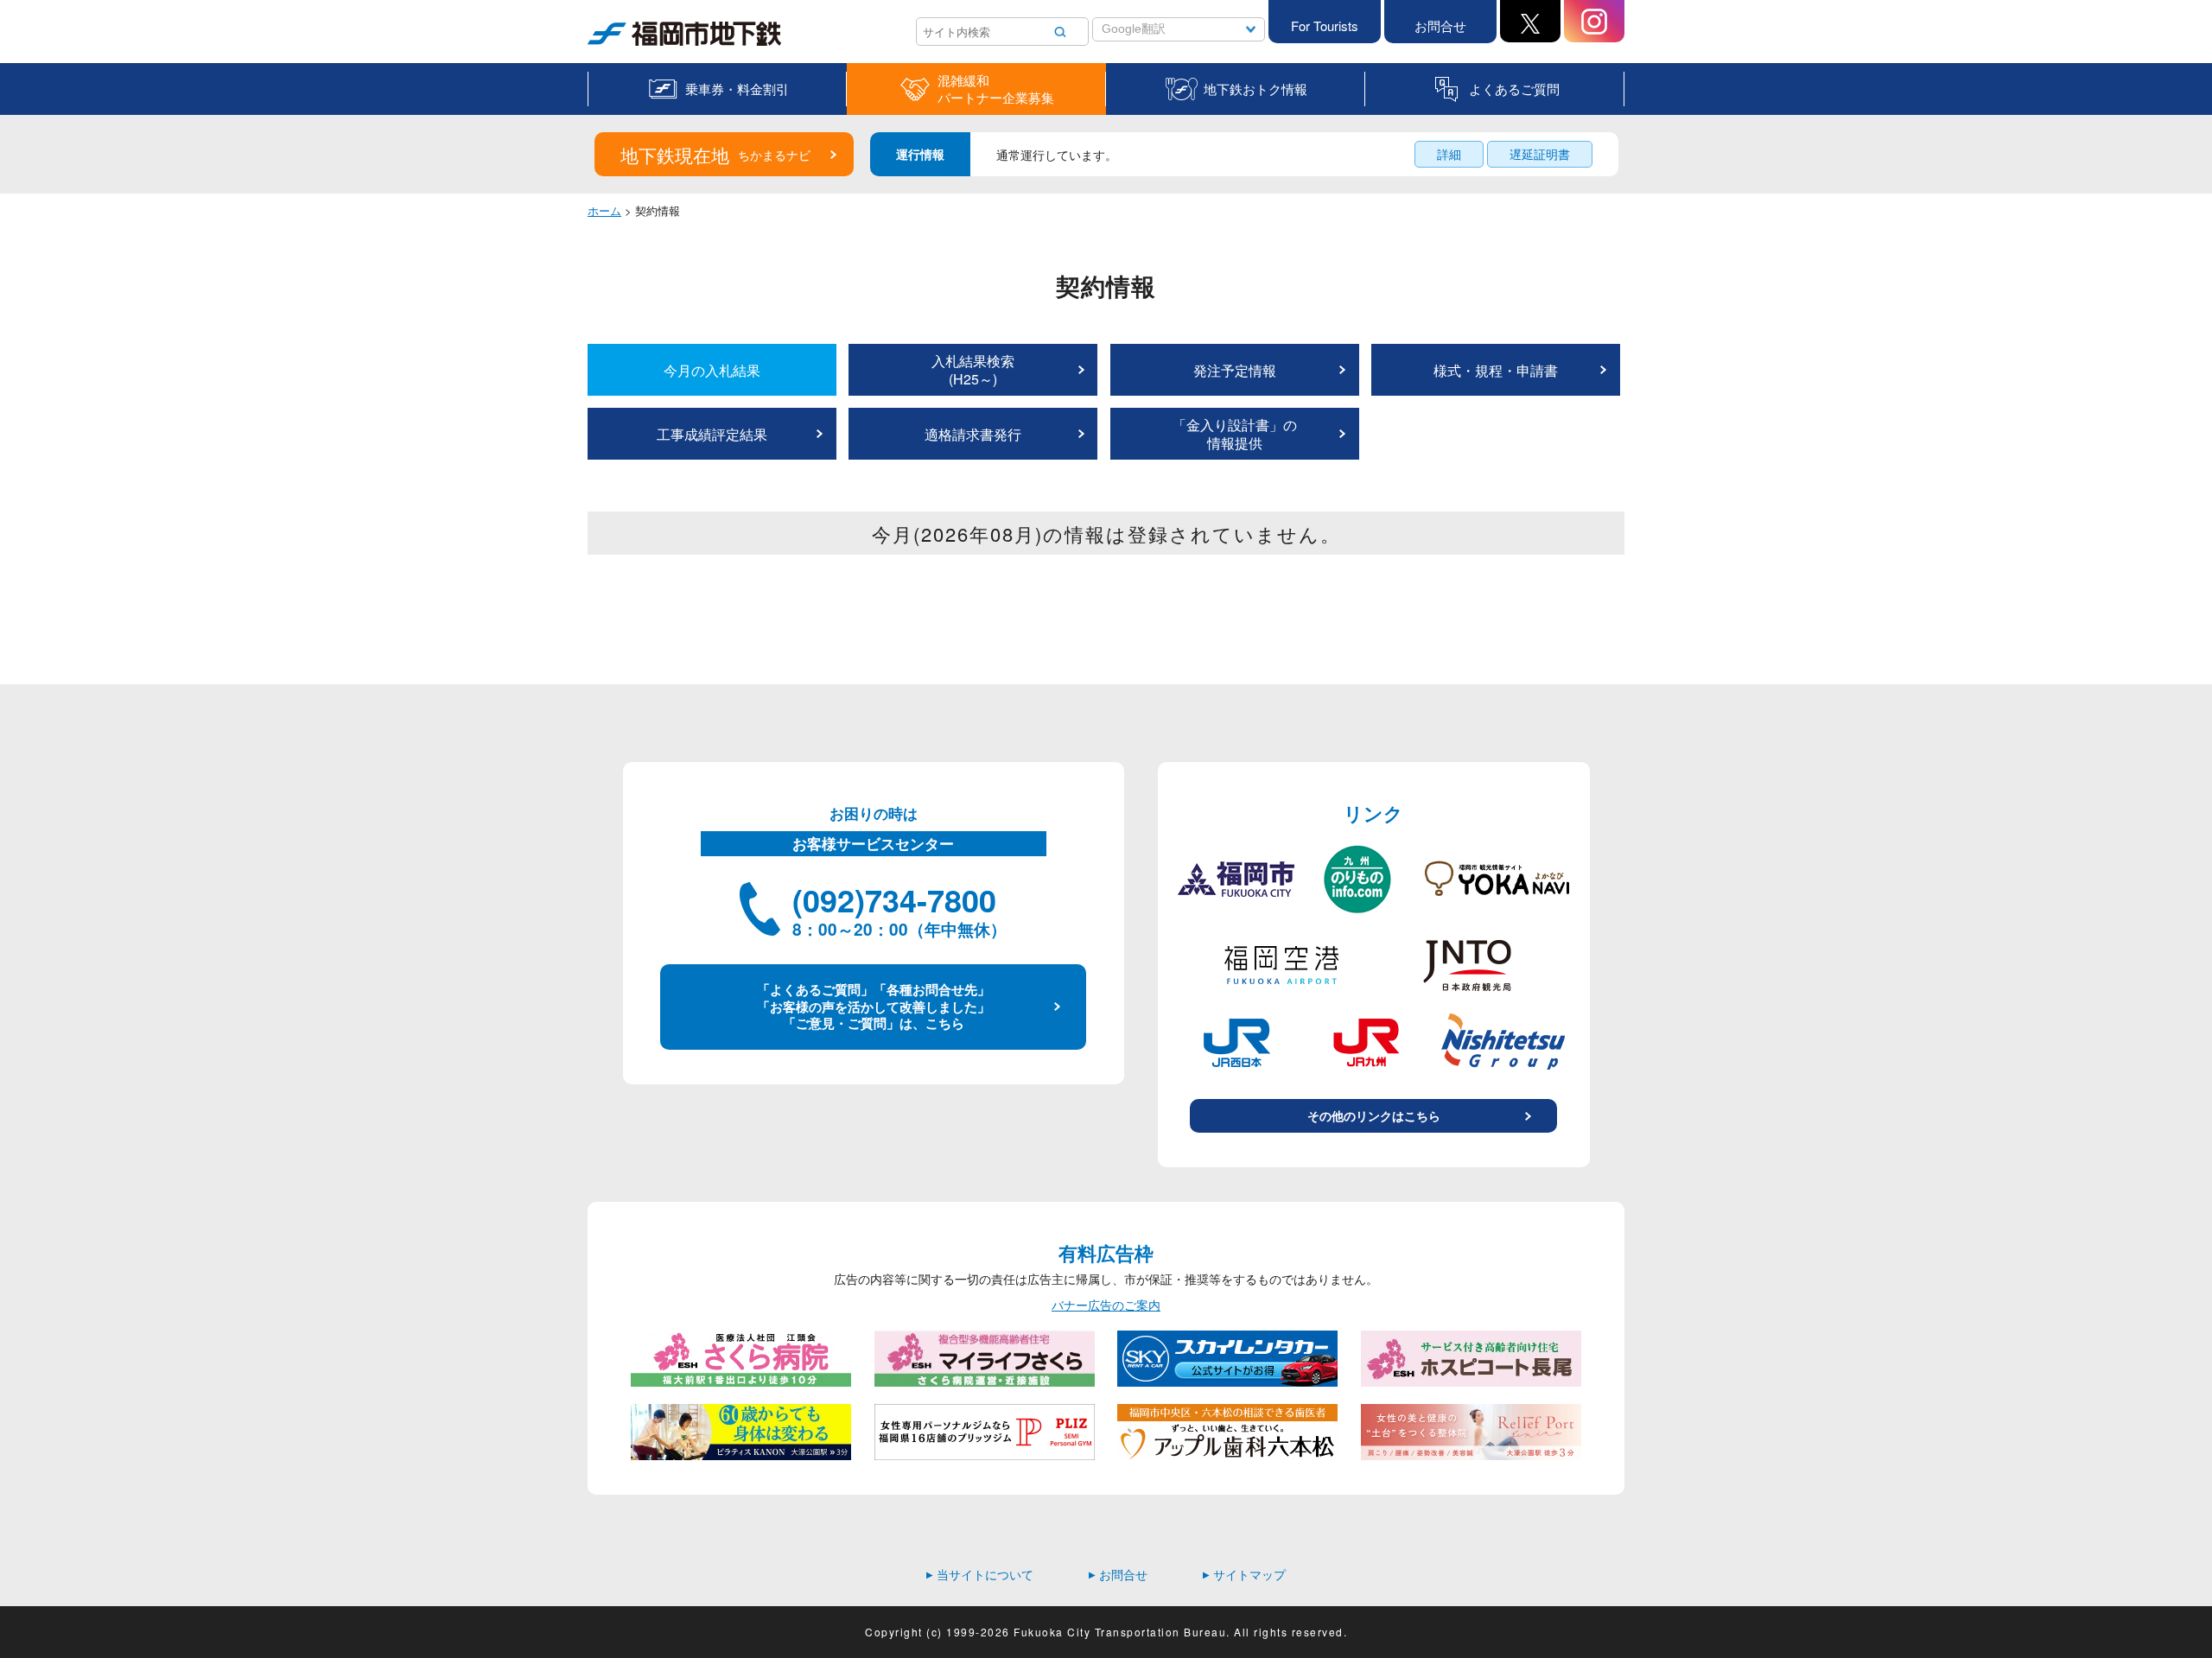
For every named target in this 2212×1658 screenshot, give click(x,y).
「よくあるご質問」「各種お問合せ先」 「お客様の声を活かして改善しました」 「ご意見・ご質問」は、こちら (874, 1006)
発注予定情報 (1235, 370)
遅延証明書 (1540, 154)
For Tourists (1325, 25)
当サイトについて (980, 1574)
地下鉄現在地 (715, 155)
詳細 (1449, 154)
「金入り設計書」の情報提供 (1235, 434)
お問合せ (1440, 25)
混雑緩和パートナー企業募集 (996, 89)
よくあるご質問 (1514, 89)
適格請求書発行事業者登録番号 (973, 442)
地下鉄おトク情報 (1255, 89)
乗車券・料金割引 (737, 89)
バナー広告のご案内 (1106, 1305)
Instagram (1594, 21)
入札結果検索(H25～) (973, 370)
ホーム (604, 210)
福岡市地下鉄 (624, 45)
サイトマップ (1244, 1574)
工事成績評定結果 (712, 434)
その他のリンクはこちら (1374, 1115)
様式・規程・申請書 (1496, 370)
